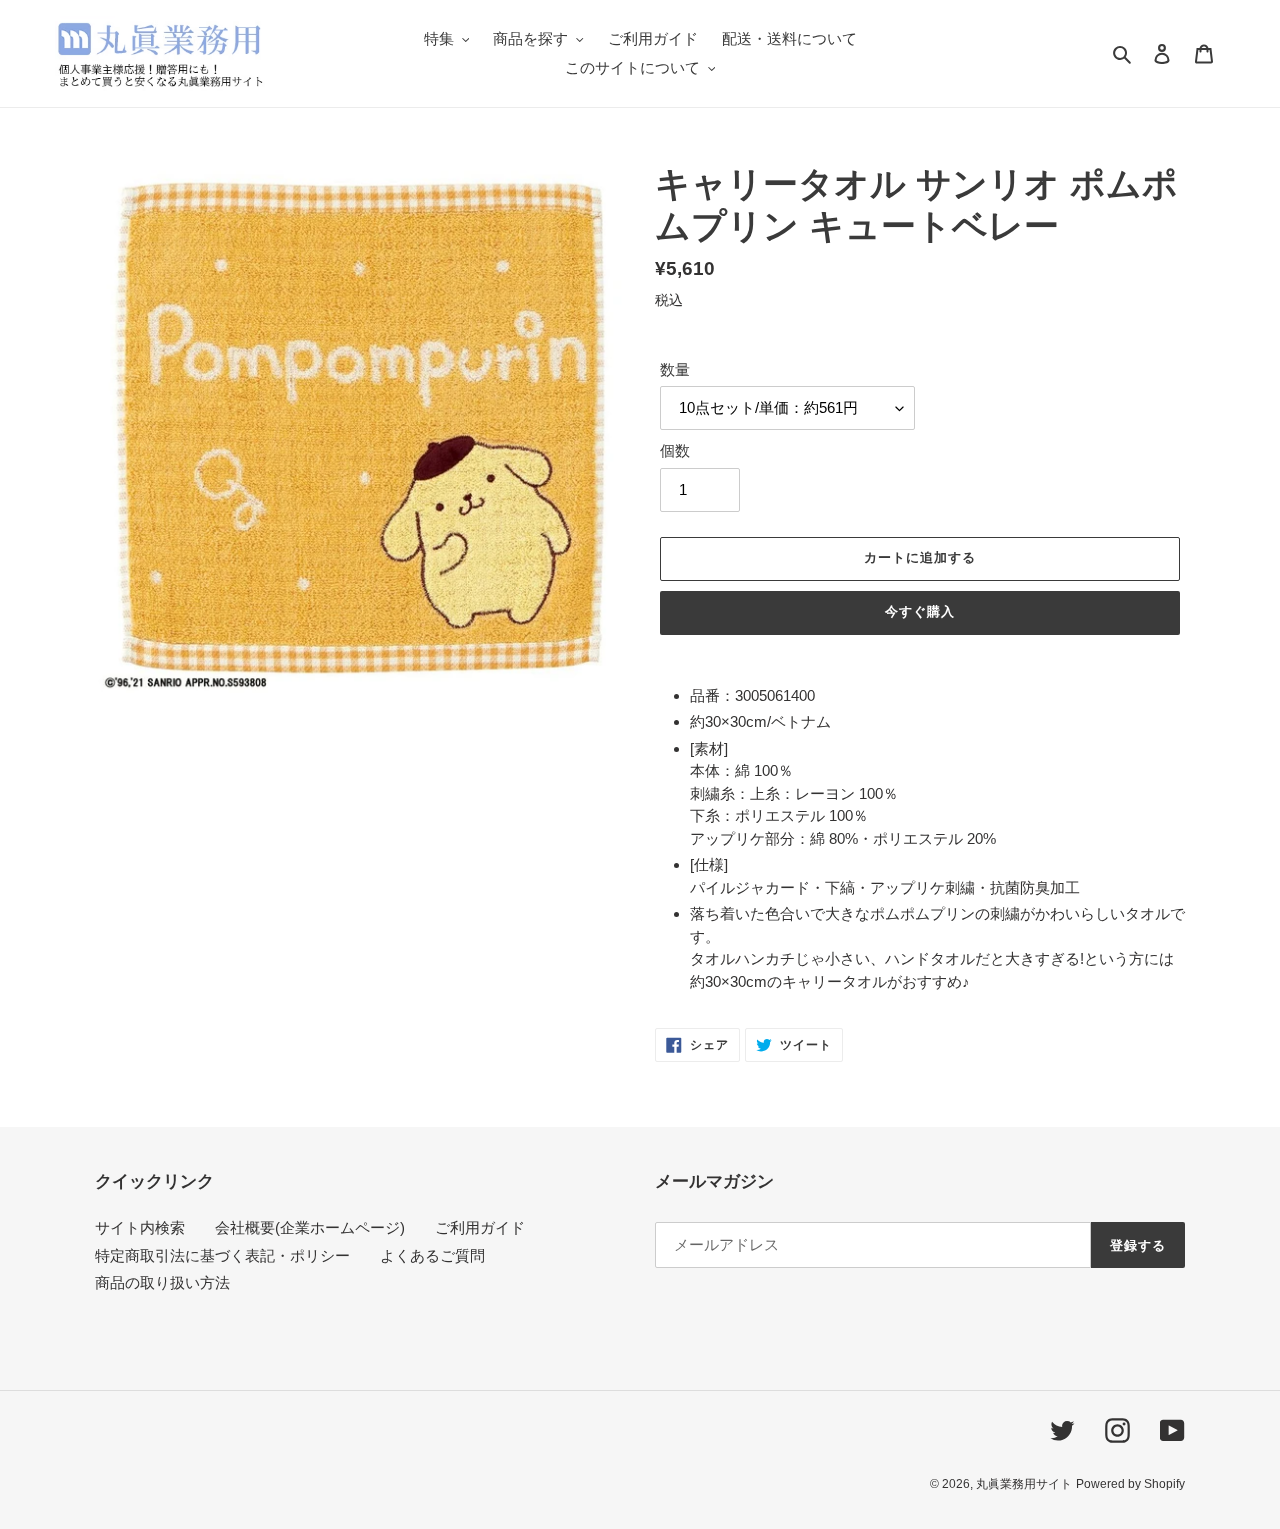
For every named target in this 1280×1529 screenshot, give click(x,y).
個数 (675, 450)
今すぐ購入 (920, 611)
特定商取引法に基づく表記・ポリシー (222, 1255)
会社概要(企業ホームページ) (310, 1227)
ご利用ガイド (480, 1227)
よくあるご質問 (432, 1255)
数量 (675, 369)
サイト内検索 (140, 1227)
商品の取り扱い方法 (162, 1282)
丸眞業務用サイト (1024, 1484)
